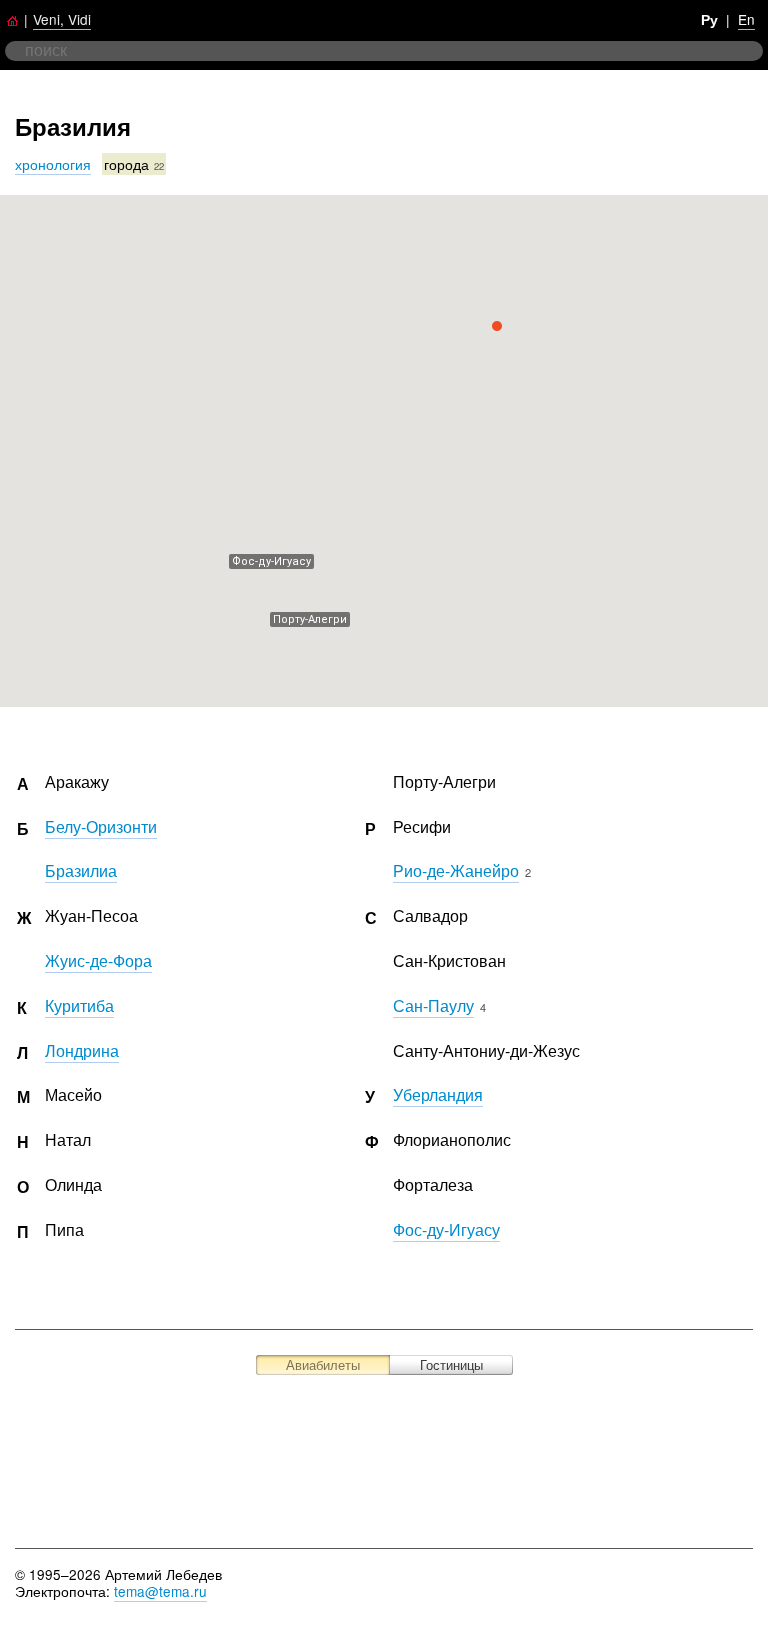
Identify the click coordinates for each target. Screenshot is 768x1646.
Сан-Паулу (433, 1005)
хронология (53, 164)
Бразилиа (81, 870)
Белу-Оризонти (101, 826)
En (746, 19)
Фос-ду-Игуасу (446, 1229)
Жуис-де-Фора (98, 960)
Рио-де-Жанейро (456, 870)
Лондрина (82, 1050)
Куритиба (79, 1005)
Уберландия (438, 1094)
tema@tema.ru (160, 1591)
